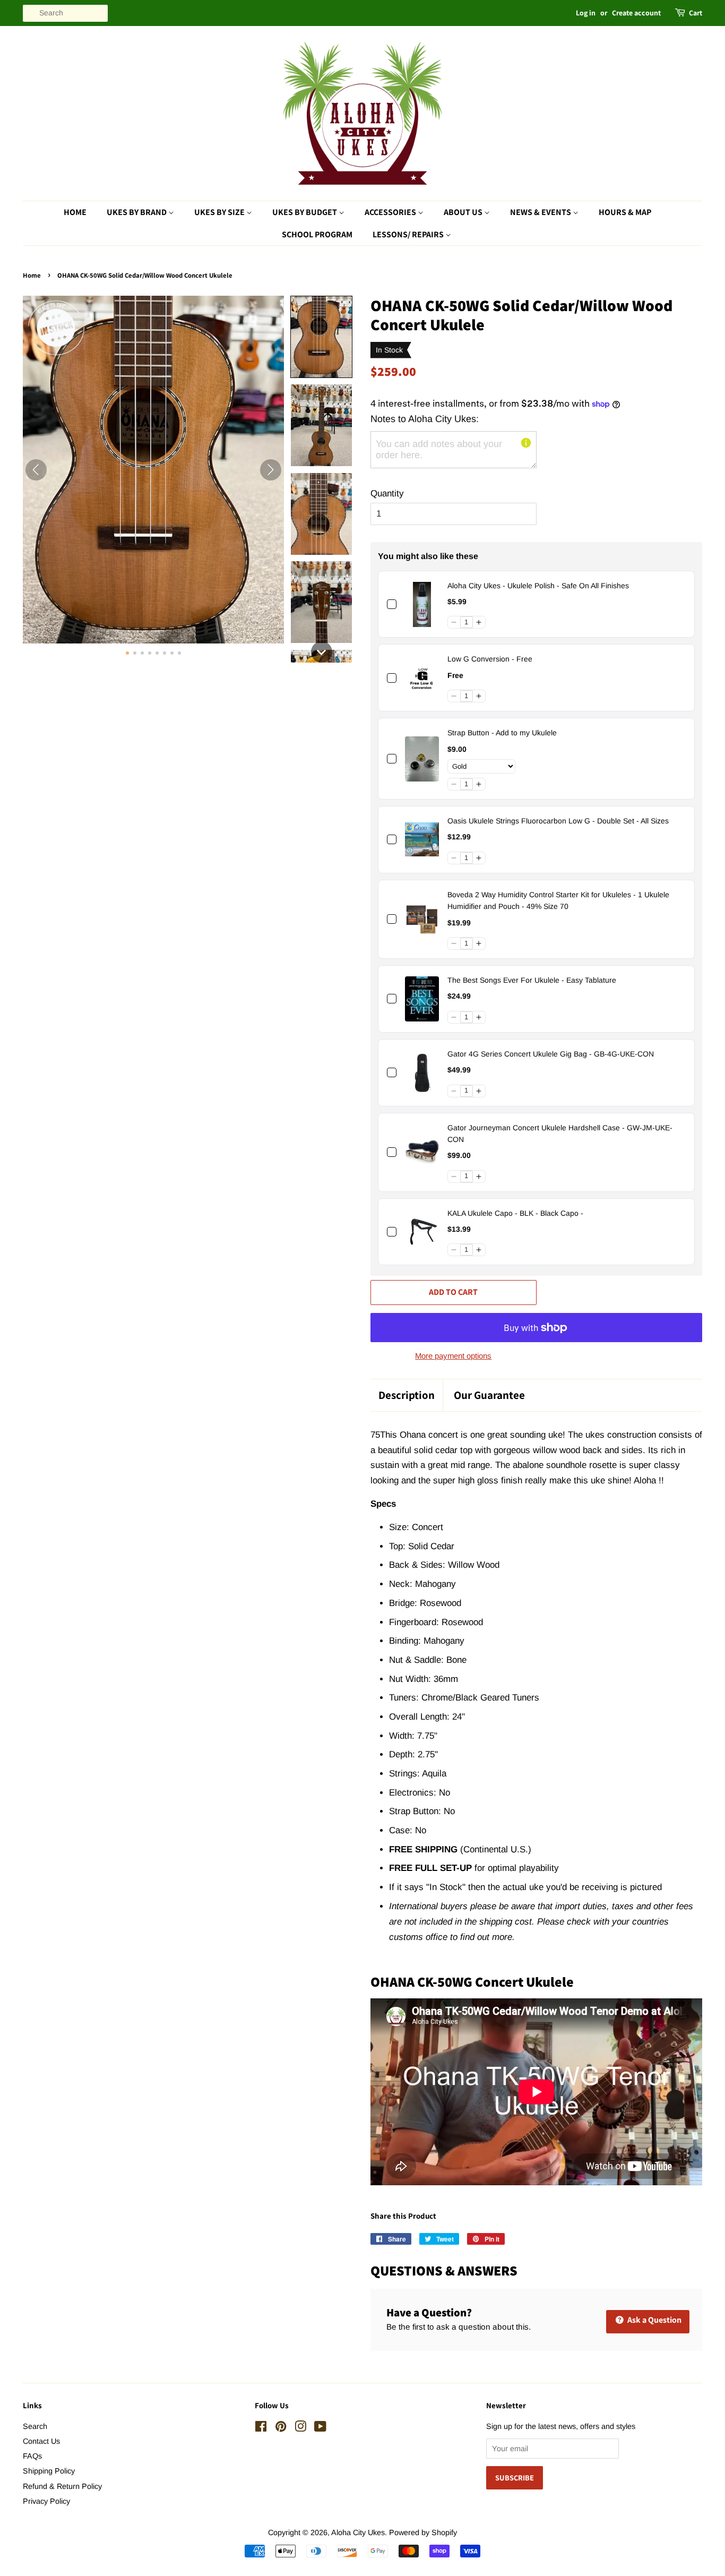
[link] (422, 604)
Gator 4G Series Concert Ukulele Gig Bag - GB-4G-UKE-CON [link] (551, 1054)
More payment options (453, 1356)
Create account (636, 13)
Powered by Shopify (423, 2532)
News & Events (541, 212)
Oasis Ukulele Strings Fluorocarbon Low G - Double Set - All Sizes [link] (558, 821)
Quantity (387, 493)
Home (75, 212)
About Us (464, 212)
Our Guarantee (489, 1395)
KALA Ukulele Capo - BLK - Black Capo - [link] (515, 1213)
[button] (321, 337)
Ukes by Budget (305, 212)
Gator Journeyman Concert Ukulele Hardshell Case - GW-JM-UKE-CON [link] (560, 1134)
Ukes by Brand (137, 212)
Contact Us (41, 2441)
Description (407, 1395)
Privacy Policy (46, 2501)
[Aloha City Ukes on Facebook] (261, 2428)
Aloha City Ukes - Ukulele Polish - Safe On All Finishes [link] (538, 586)
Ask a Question (654, 2320)
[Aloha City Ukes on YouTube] (320, 2428)
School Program (317, 234)
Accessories (391, 212)
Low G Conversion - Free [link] (490, 659)
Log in (586, 13)
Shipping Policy (49, 2471)
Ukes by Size (220, 212)
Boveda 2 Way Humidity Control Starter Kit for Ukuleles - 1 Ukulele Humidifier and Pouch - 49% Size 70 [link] (558, 900)
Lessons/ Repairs (409, 234)
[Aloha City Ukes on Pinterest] (281, 2428)
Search (35, 2426)
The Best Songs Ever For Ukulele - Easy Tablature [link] (532, 980)
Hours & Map (625, 212)
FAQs (32, 2456)
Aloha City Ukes (358, 2532)
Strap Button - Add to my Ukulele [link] (502, 733)
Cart (696, 13)
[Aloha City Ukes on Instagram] (300, 2428)
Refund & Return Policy (62, 2486)
